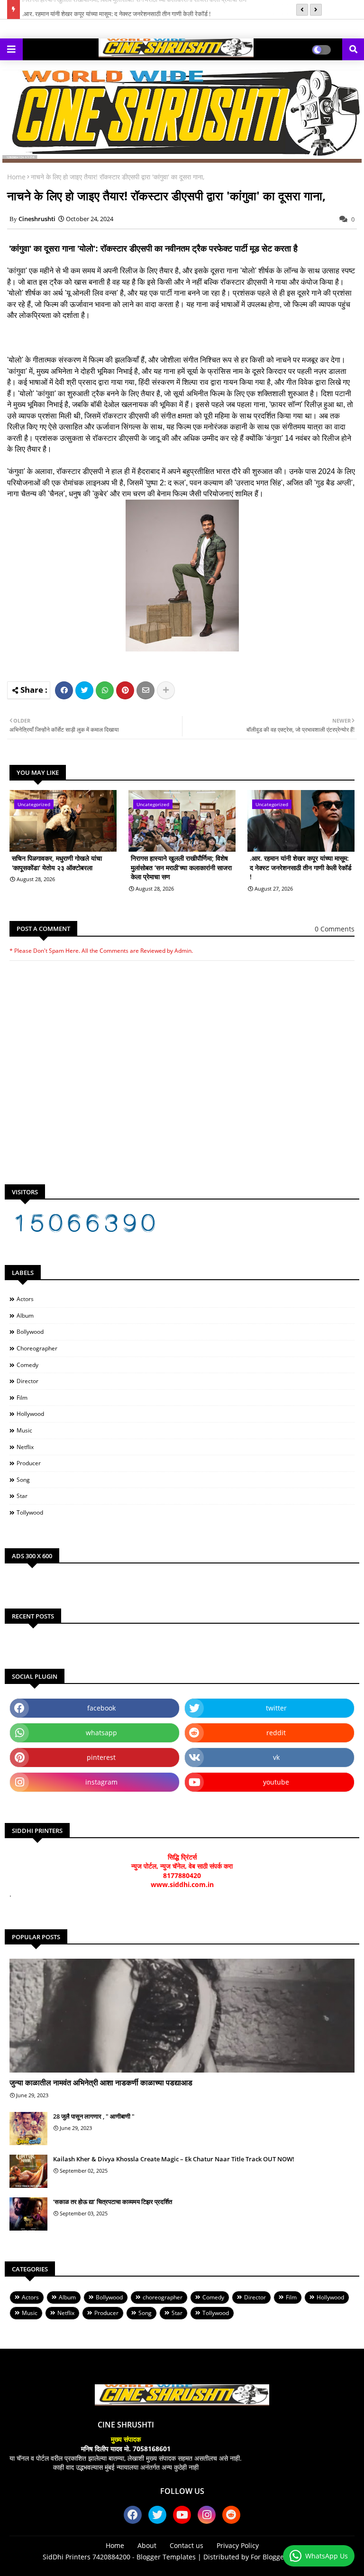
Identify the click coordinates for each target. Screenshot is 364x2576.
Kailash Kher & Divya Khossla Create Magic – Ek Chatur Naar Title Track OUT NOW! (174, 2159)
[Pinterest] (125, 690)
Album (25, 1316)
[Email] (146, 690)
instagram (101, 1782)
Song (23, 1480)
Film (22, 1398)
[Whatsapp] (105, 690)
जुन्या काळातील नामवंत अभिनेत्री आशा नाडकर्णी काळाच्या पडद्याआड (101, 2083)
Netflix (25, 1447)
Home (16, 177)
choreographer (37, 1348)
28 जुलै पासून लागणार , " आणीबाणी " (94, 2116)
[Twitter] (84, 690)
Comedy (27, 1365)
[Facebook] (64, 690)
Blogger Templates (166, 2557)
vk (276, 1757)
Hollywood (30, 1414)
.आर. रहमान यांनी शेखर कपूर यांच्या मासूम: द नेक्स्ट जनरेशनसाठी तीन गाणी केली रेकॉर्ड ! (116, 9)
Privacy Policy (238, 2545)
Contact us (187, 2545)
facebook (101, 1708)
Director (27, 1381)
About (147, 2545)
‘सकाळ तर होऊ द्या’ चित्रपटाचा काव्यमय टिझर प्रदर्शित (113, 2202)
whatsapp (101, 1733)
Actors (25, 1299)
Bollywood (30, 1332)
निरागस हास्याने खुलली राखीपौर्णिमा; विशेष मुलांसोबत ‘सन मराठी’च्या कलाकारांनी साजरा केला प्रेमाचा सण (181, 867)
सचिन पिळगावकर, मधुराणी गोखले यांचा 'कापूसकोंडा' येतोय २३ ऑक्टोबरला (57, 863)
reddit (276, 1733)
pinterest (101, 1757)
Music (24, 1430)
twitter (276, 1708)
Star (22, 1496)
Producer (29, 1463)
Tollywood (30, 1512)
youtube (276, 1782)
